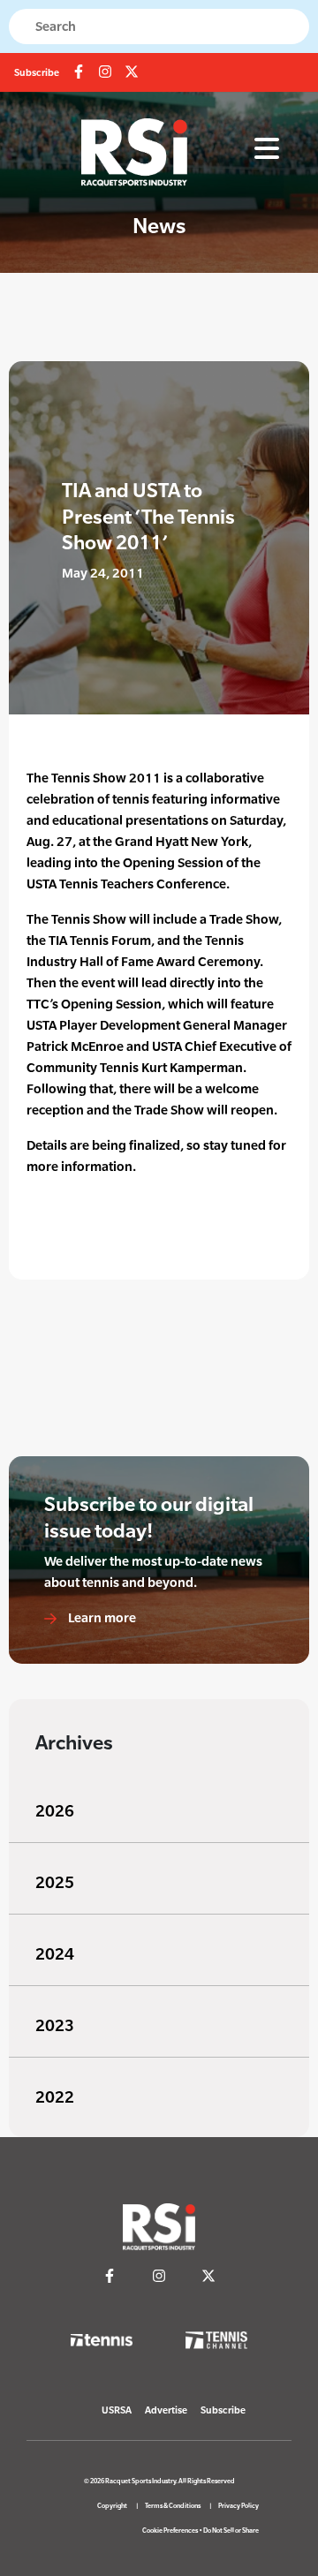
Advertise (166, 2410)
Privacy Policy (238, 2506)
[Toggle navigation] (267, 149)
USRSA (117, 2410)
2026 (55, 1811)
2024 (55, 1954)
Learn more (101, 1617)
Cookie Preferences (170, 2531)
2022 (55, 2097)
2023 (55, 2025)
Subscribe (37, 72)
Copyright (112, 2506)
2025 (55, 1882)
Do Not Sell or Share (231, 2531)
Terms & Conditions (173, 2506)
